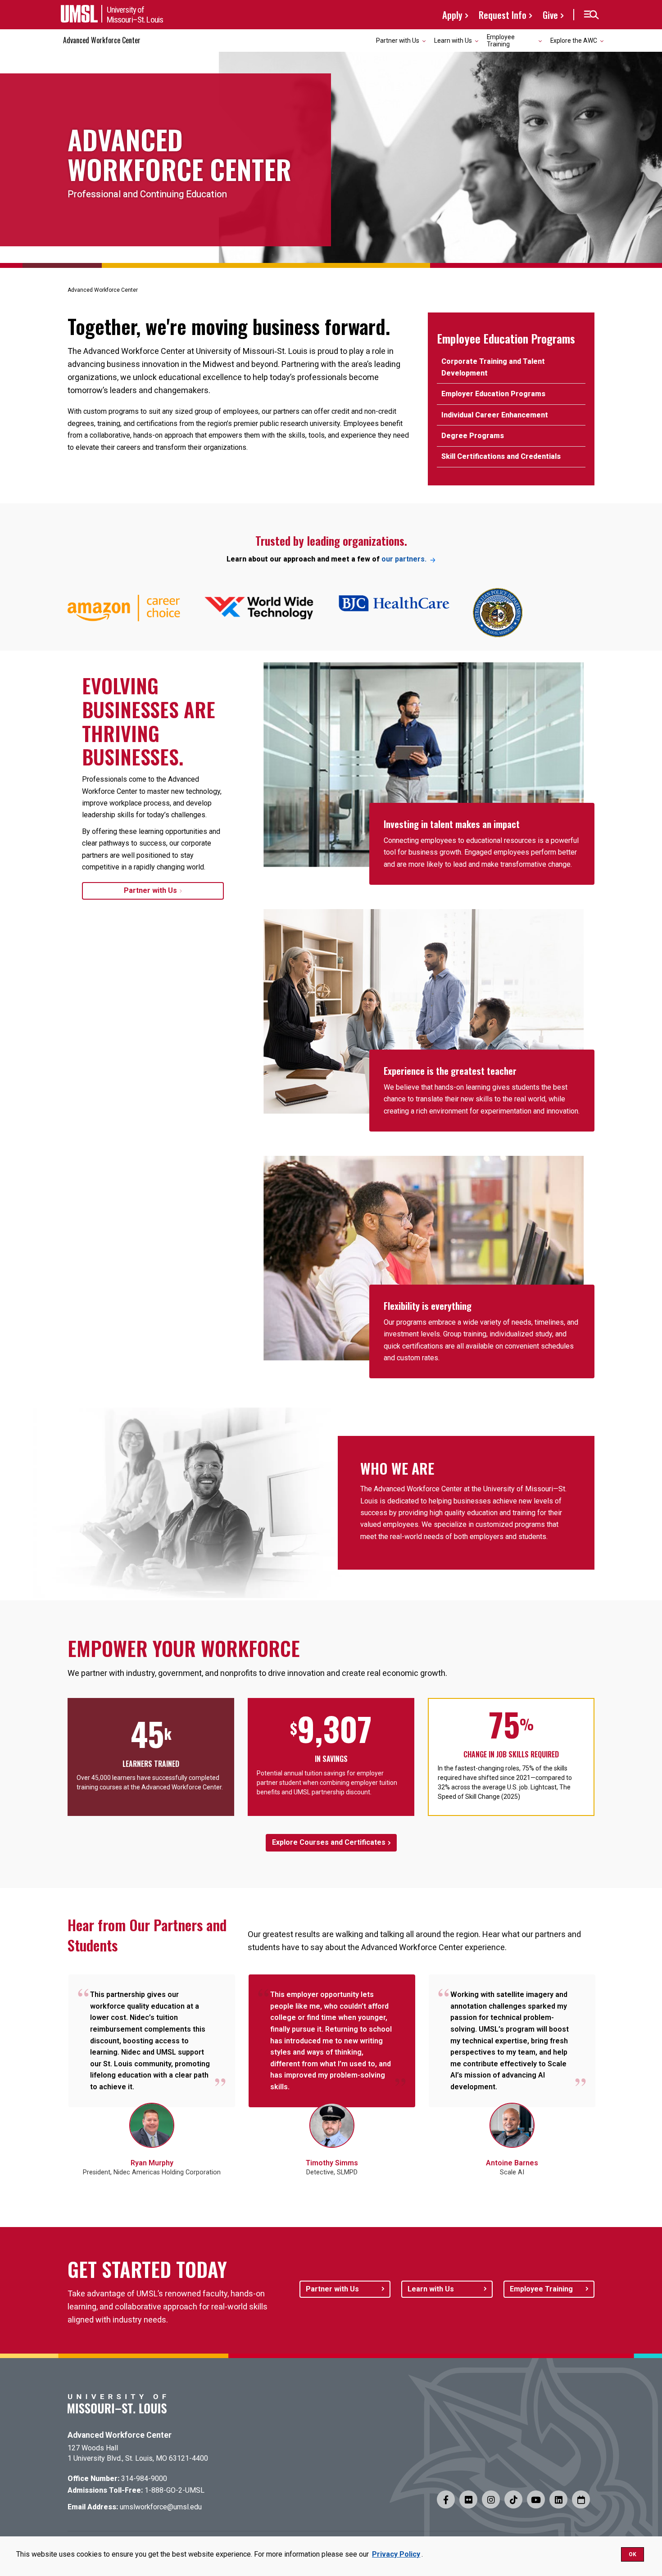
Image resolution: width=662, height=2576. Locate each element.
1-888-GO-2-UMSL (175, 2490)
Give (550, 15)
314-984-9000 (144, 2479)
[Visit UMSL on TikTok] (513, 2499)
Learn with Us (431, 2289)
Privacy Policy (396, 2554)
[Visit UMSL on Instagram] (491, 2499)
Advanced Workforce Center (102, 40)
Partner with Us (150, 891)
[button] (591, 15)
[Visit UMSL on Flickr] (468, 2499)
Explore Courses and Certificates (329, 1842)
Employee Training (541, 2289)
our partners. (404, 559)
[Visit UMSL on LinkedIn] (558, 2499)
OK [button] (633, 2554)
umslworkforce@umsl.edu (161, 2507)
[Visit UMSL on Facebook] (446, 2499)
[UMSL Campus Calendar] (581, 2499)
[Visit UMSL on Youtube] (536, 2499)
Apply (452, 15)
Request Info (503, 15)
